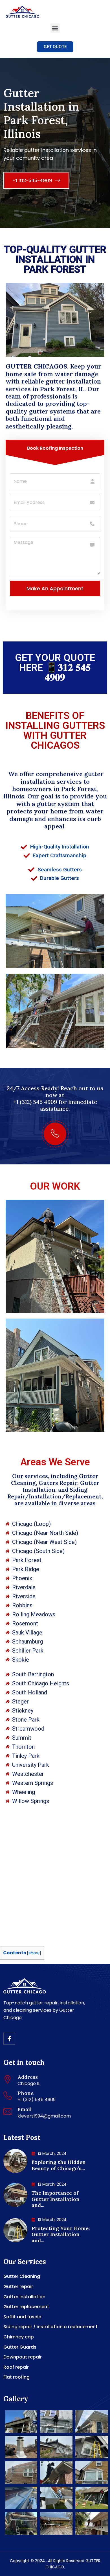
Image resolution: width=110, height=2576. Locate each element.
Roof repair (16, 2367)
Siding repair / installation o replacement (50, 2327)
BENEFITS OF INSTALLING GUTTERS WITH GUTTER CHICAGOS (55, 731)
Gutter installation (24, 2297)
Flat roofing (16, 2377)
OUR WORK (55, 1186)
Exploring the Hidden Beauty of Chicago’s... (59, 2165)
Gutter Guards (20, 2347)
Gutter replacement (26, 2307)
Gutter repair (18, 2287)
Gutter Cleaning (22, 2276)
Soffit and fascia (22, 2317)
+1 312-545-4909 (33, 180)
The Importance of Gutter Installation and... (56, 2199)
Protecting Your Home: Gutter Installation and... (61, 2234)
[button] (55, 28)
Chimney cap (19, 2337)
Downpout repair (23, 2357)
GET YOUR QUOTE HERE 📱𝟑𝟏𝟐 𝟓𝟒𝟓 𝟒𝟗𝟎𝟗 (55, 668)
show (34, 1953)
